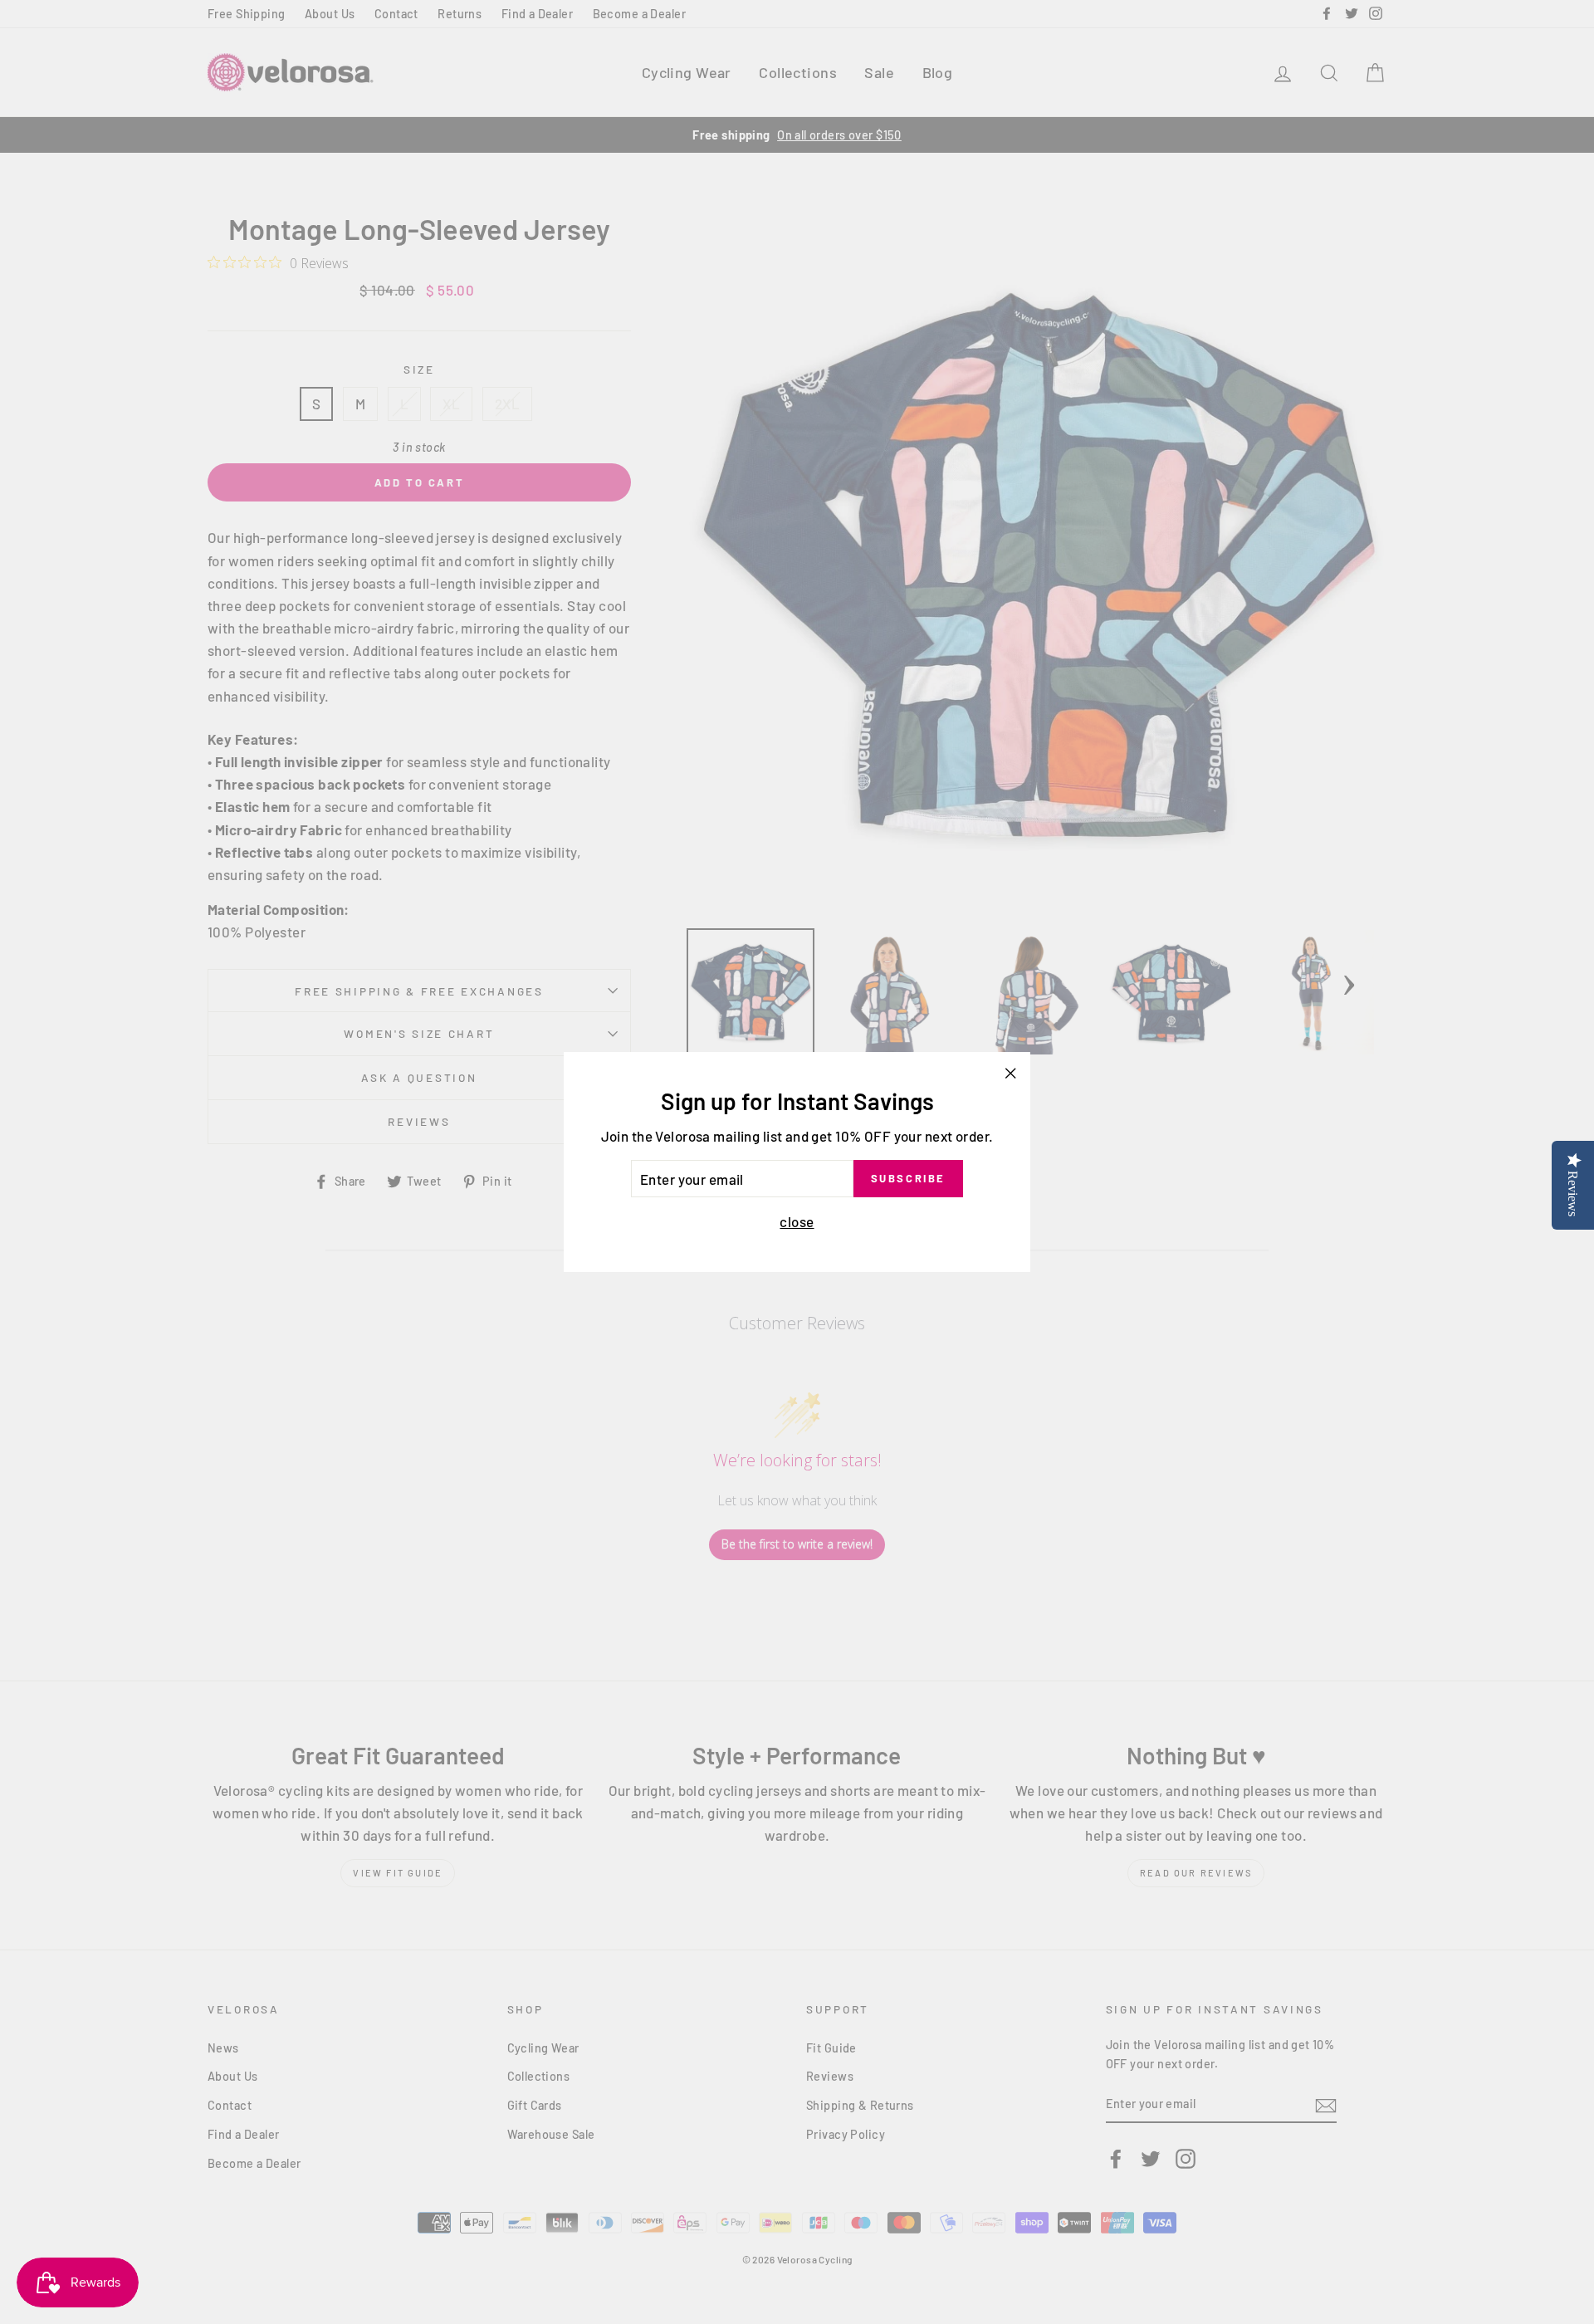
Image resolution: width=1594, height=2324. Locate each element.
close (797, 1222)
